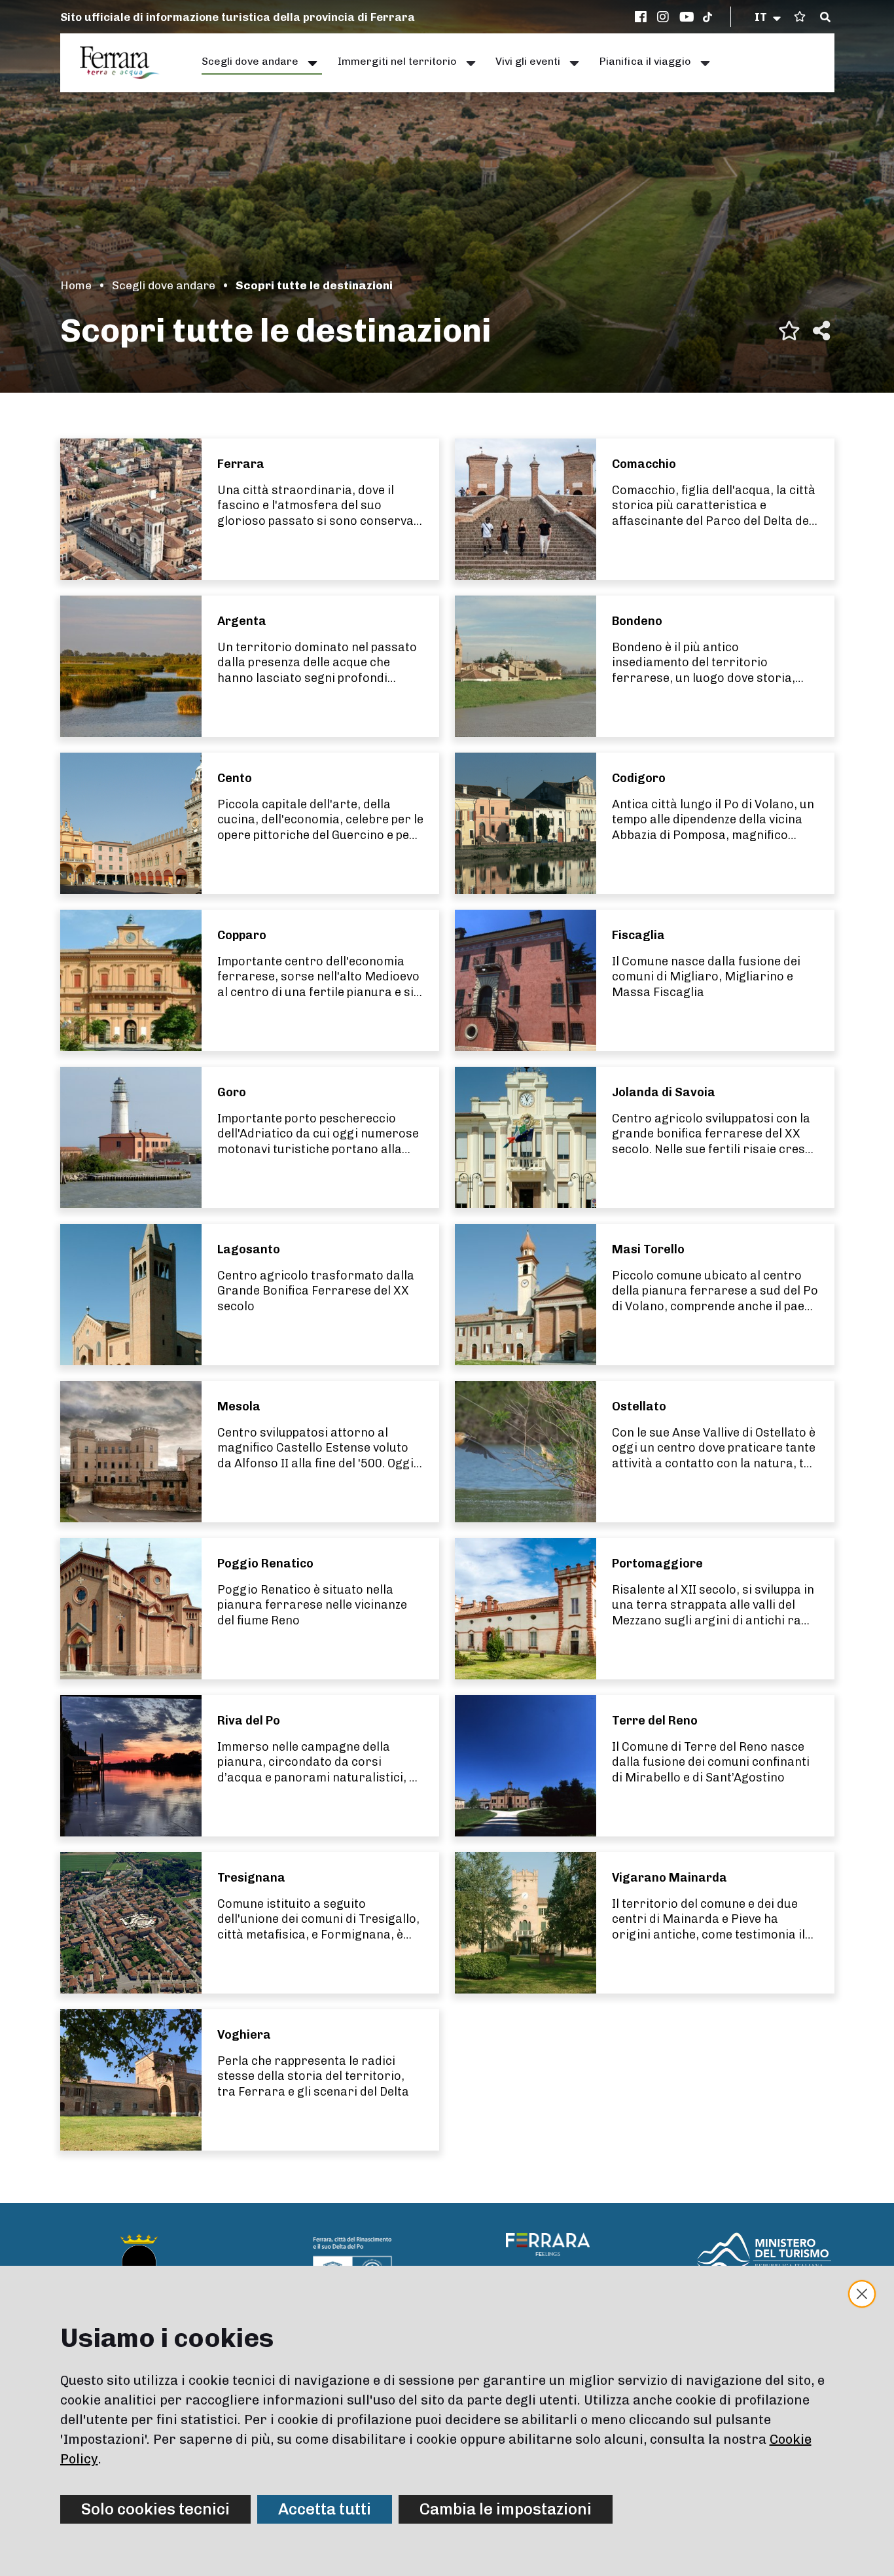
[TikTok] (707, 17)
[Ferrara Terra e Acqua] (126, 63)
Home (76, 285)
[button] (769, 17)
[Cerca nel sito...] (825, 18)
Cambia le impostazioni (506, 2509)
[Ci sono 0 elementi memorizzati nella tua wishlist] (800, 17)
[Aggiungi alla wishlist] (789, 331)
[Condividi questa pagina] (821, 331)
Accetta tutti (325, 2509)
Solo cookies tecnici (155, 2509)
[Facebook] (643, 17)
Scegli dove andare (164, 285)
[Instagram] (665, 17)
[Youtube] (687, 17)
